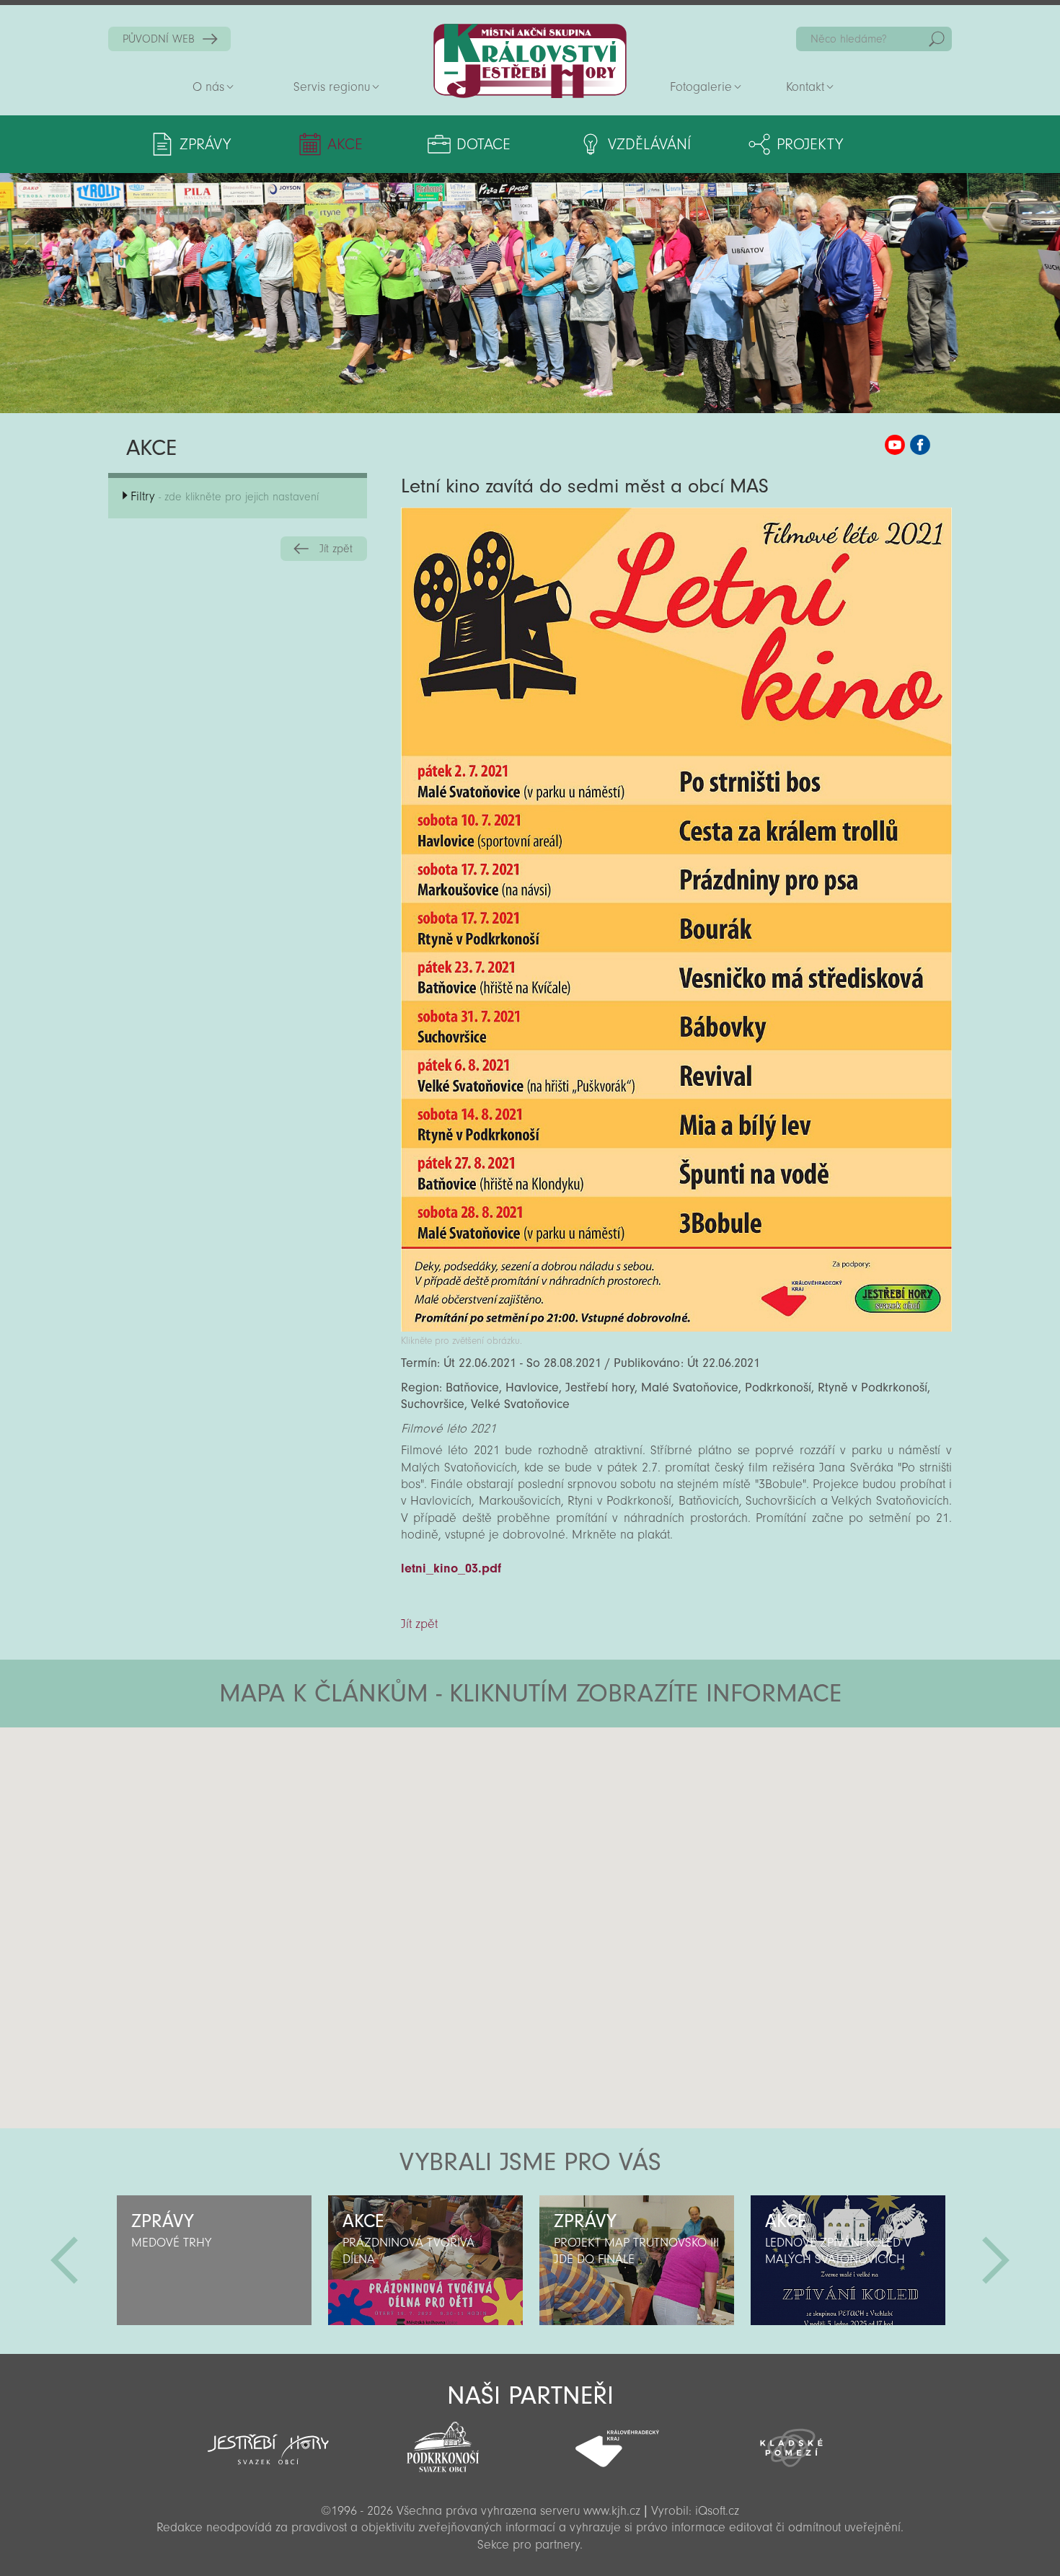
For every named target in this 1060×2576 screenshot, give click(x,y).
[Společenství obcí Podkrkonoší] (443, 2443)
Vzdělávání (649, 144)
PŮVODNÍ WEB (159, 39)
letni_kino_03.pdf (451, 1568)
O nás (208, 87)
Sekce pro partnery (529, 2545)
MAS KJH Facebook (920, 445)
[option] (214, 2260)
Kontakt (805, 87)
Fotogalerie (701, 87)
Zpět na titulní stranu (530, 61)
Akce (345, 144)
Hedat (937, 39)
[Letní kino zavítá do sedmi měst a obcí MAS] (676, 1328)
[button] (570, 1814)
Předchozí (64, 2260)
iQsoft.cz (717, 2511)
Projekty (810, 144)
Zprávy (205, 144)
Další (996, 2260)
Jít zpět (336, 549)
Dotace (483, 144)
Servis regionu (332, 87)
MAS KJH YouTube (895, 445)
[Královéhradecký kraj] (617, 2440)
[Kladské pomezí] (792, 2441)
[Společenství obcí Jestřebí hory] (268, 2440)
